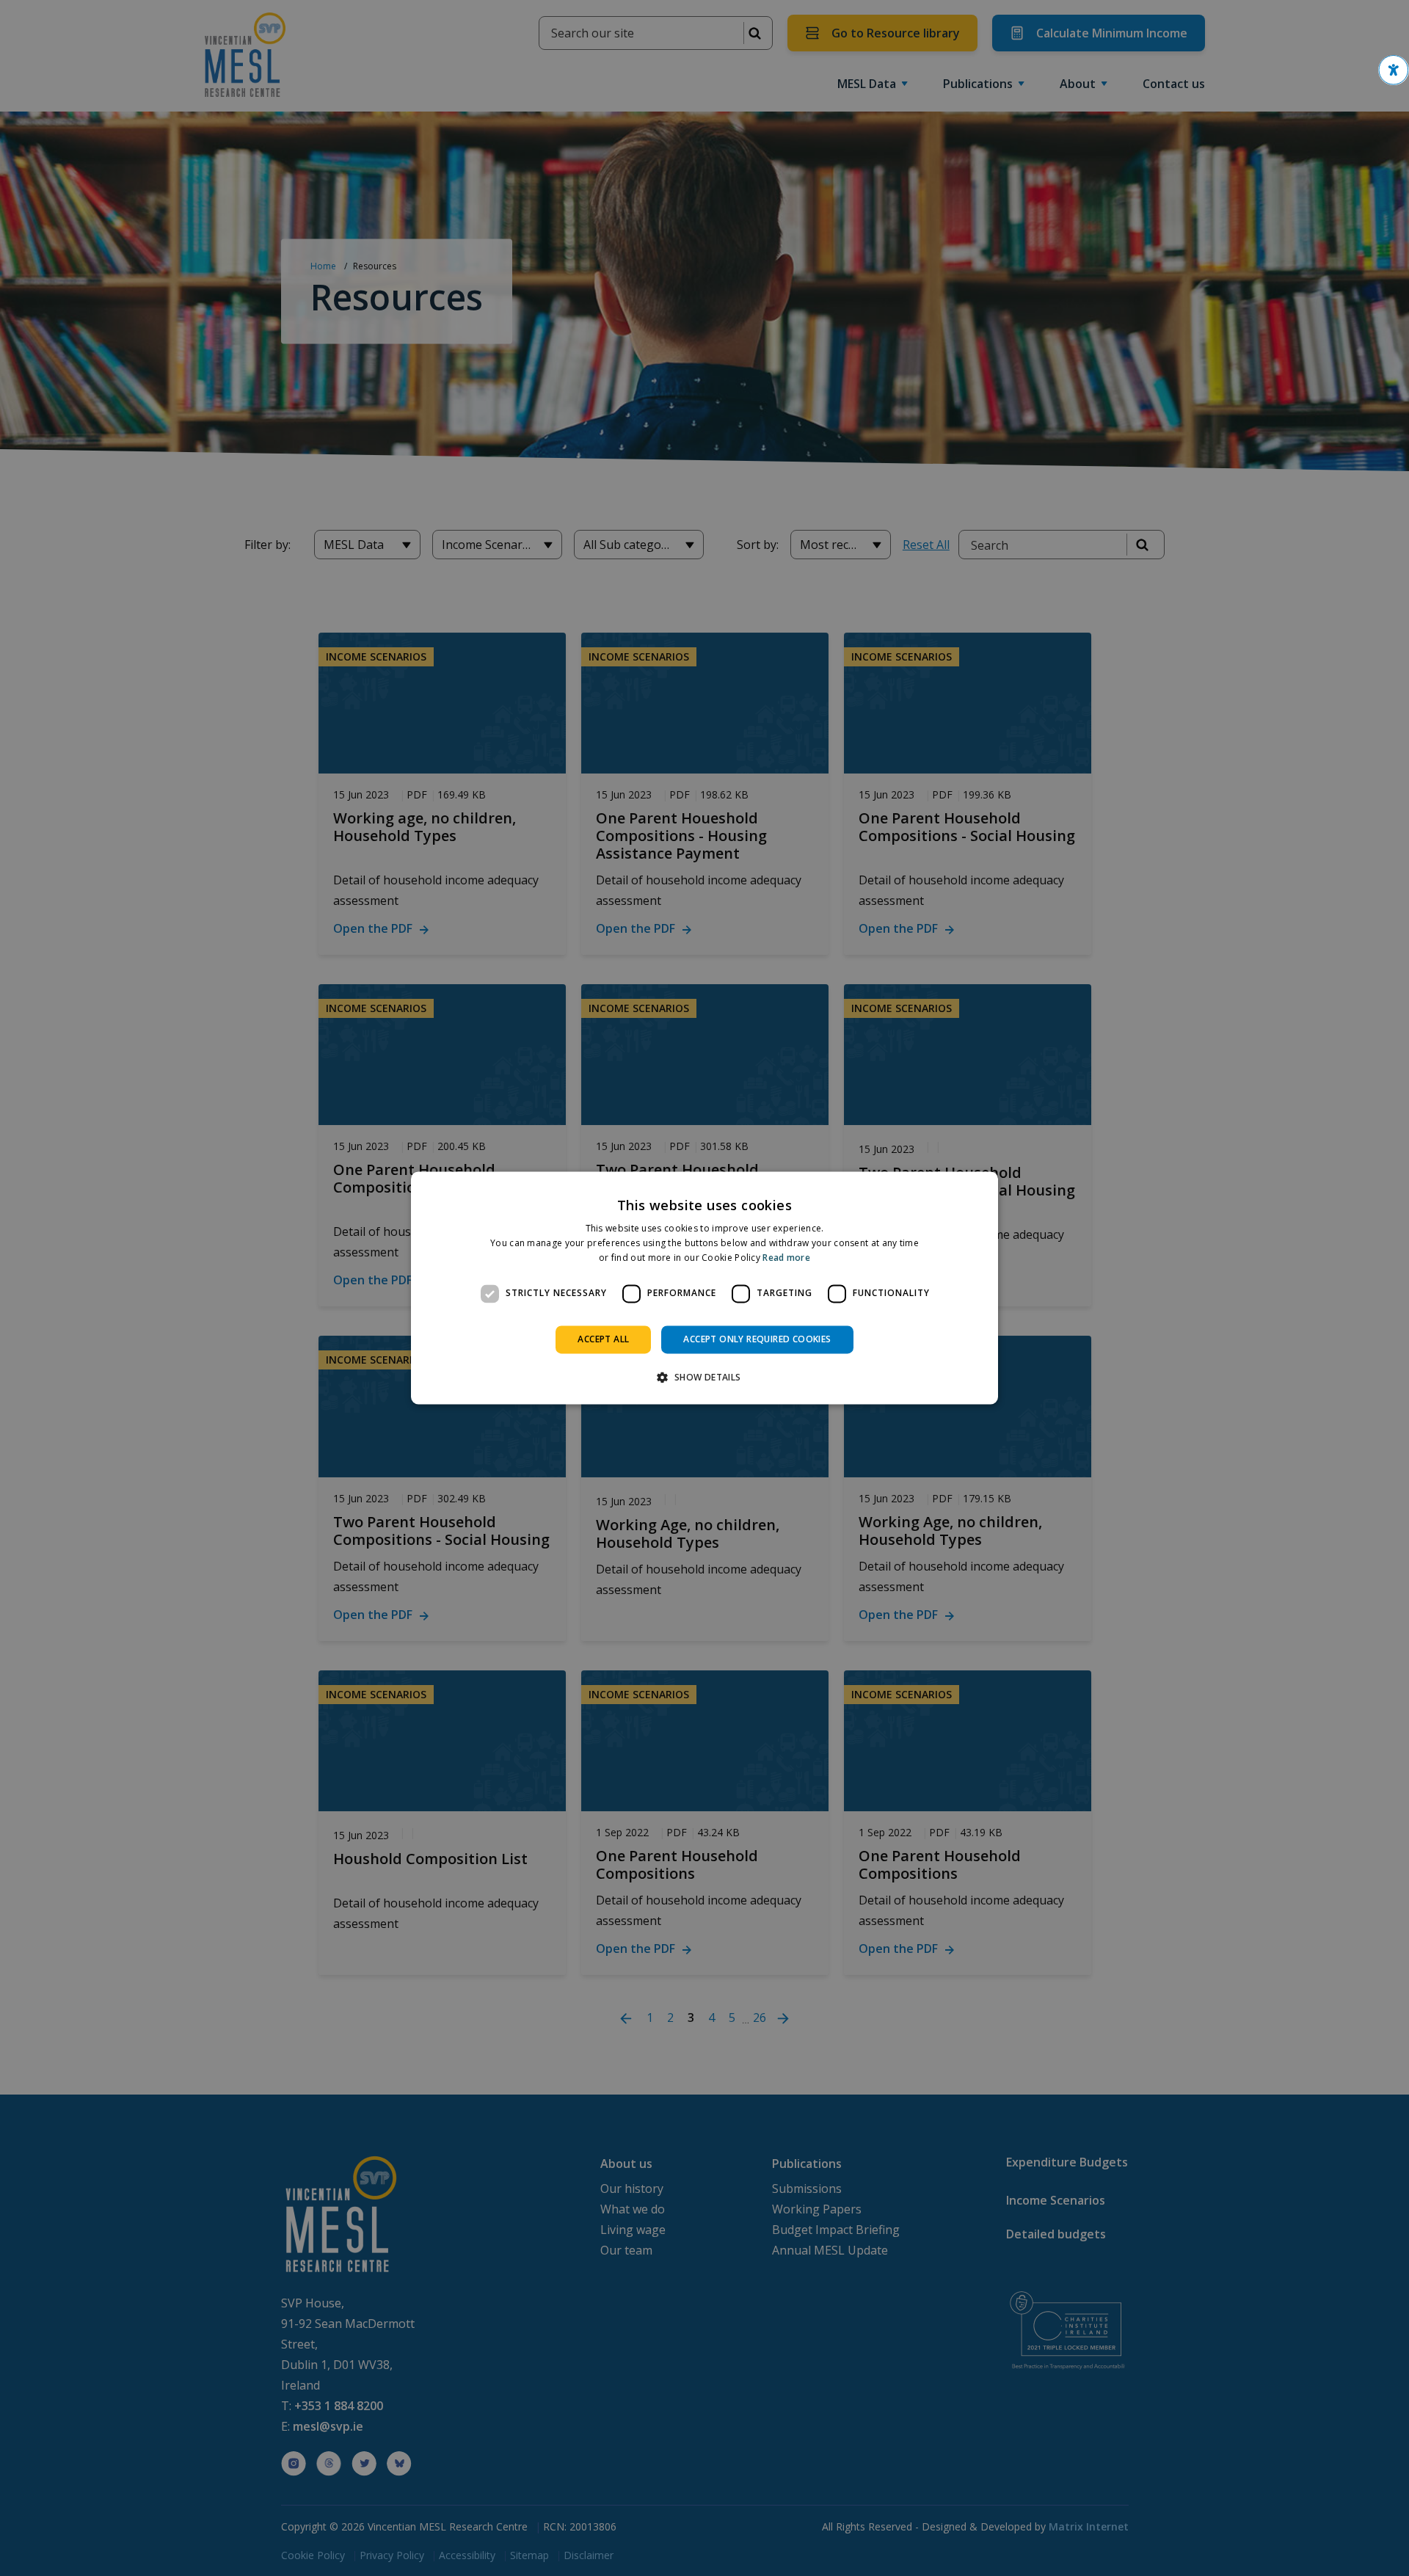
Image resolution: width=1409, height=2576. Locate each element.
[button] (1394, 70)
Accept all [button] (603, 1339)
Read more (786, 1258)
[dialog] (704, 1288)
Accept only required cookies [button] (757, 1339)
